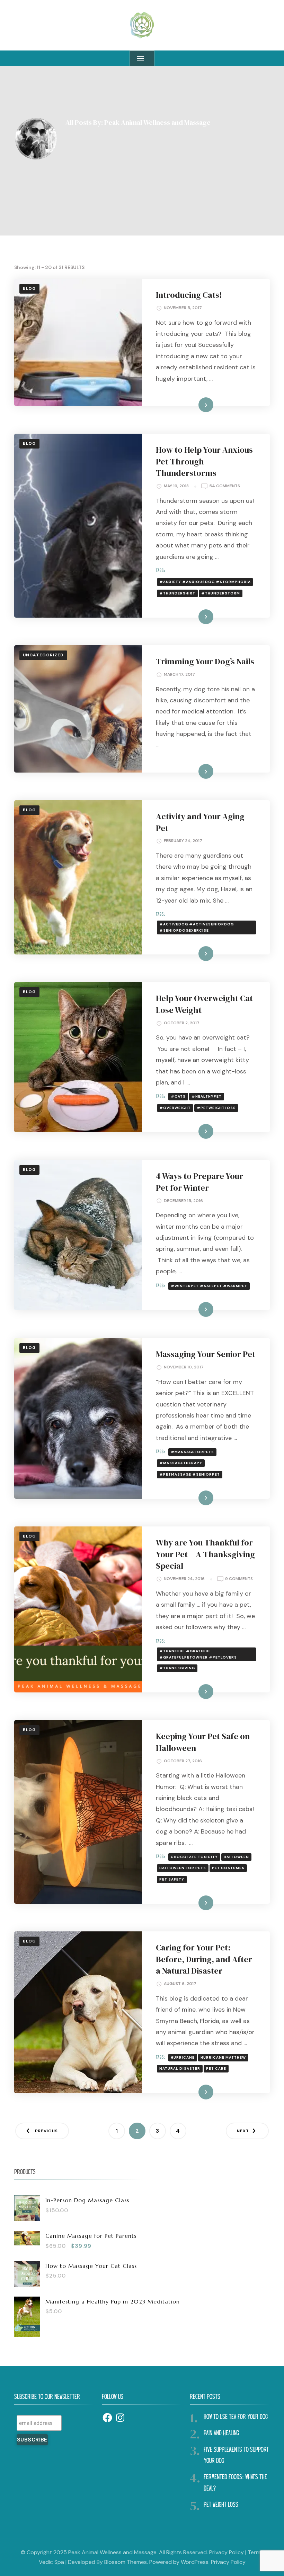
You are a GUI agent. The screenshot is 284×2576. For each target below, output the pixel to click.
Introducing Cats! (189, 295)
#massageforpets (192, 1452)
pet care (216, 2069)
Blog (29, 288)
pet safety (172, 1879)
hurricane (183, 2057)
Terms (255, 2552)
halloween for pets (183, 1868)
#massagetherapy (181, 1463)
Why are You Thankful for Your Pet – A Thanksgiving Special (205, 1554)
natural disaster (180, 2069)
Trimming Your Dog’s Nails (205, 661)
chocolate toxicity (194, 1857)
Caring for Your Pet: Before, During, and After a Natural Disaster (204, 1959)
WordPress (195, 2562)
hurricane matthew (223, 2057)
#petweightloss (216, 1108)
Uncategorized (43, 655)
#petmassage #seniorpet (190, 1474)
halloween (236, 1857)
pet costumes (228, 1868)
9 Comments (239, 1579)
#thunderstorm (221, 593)
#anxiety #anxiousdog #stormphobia (205, 582)
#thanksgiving (177, 1668)
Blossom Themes (126, 2562)
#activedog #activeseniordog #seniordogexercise (197, 927)
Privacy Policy (227, 2552)
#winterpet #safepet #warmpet (209, 1286)
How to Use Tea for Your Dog (236, 2417)
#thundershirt (177, 593)
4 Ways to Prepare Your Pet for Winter (199, 1182)
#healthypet (207, 1096)
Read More (195, 405)
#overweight (175, 1108)
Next (243, 2131)
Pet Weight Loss (221, 2505)
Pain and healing (221, 2434)
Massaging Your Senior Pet (206, 1354)
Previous (46, 2131)
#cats (178, 1096)
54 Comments (225, 486)
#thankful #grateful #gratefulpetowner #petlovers (198, 1654)
